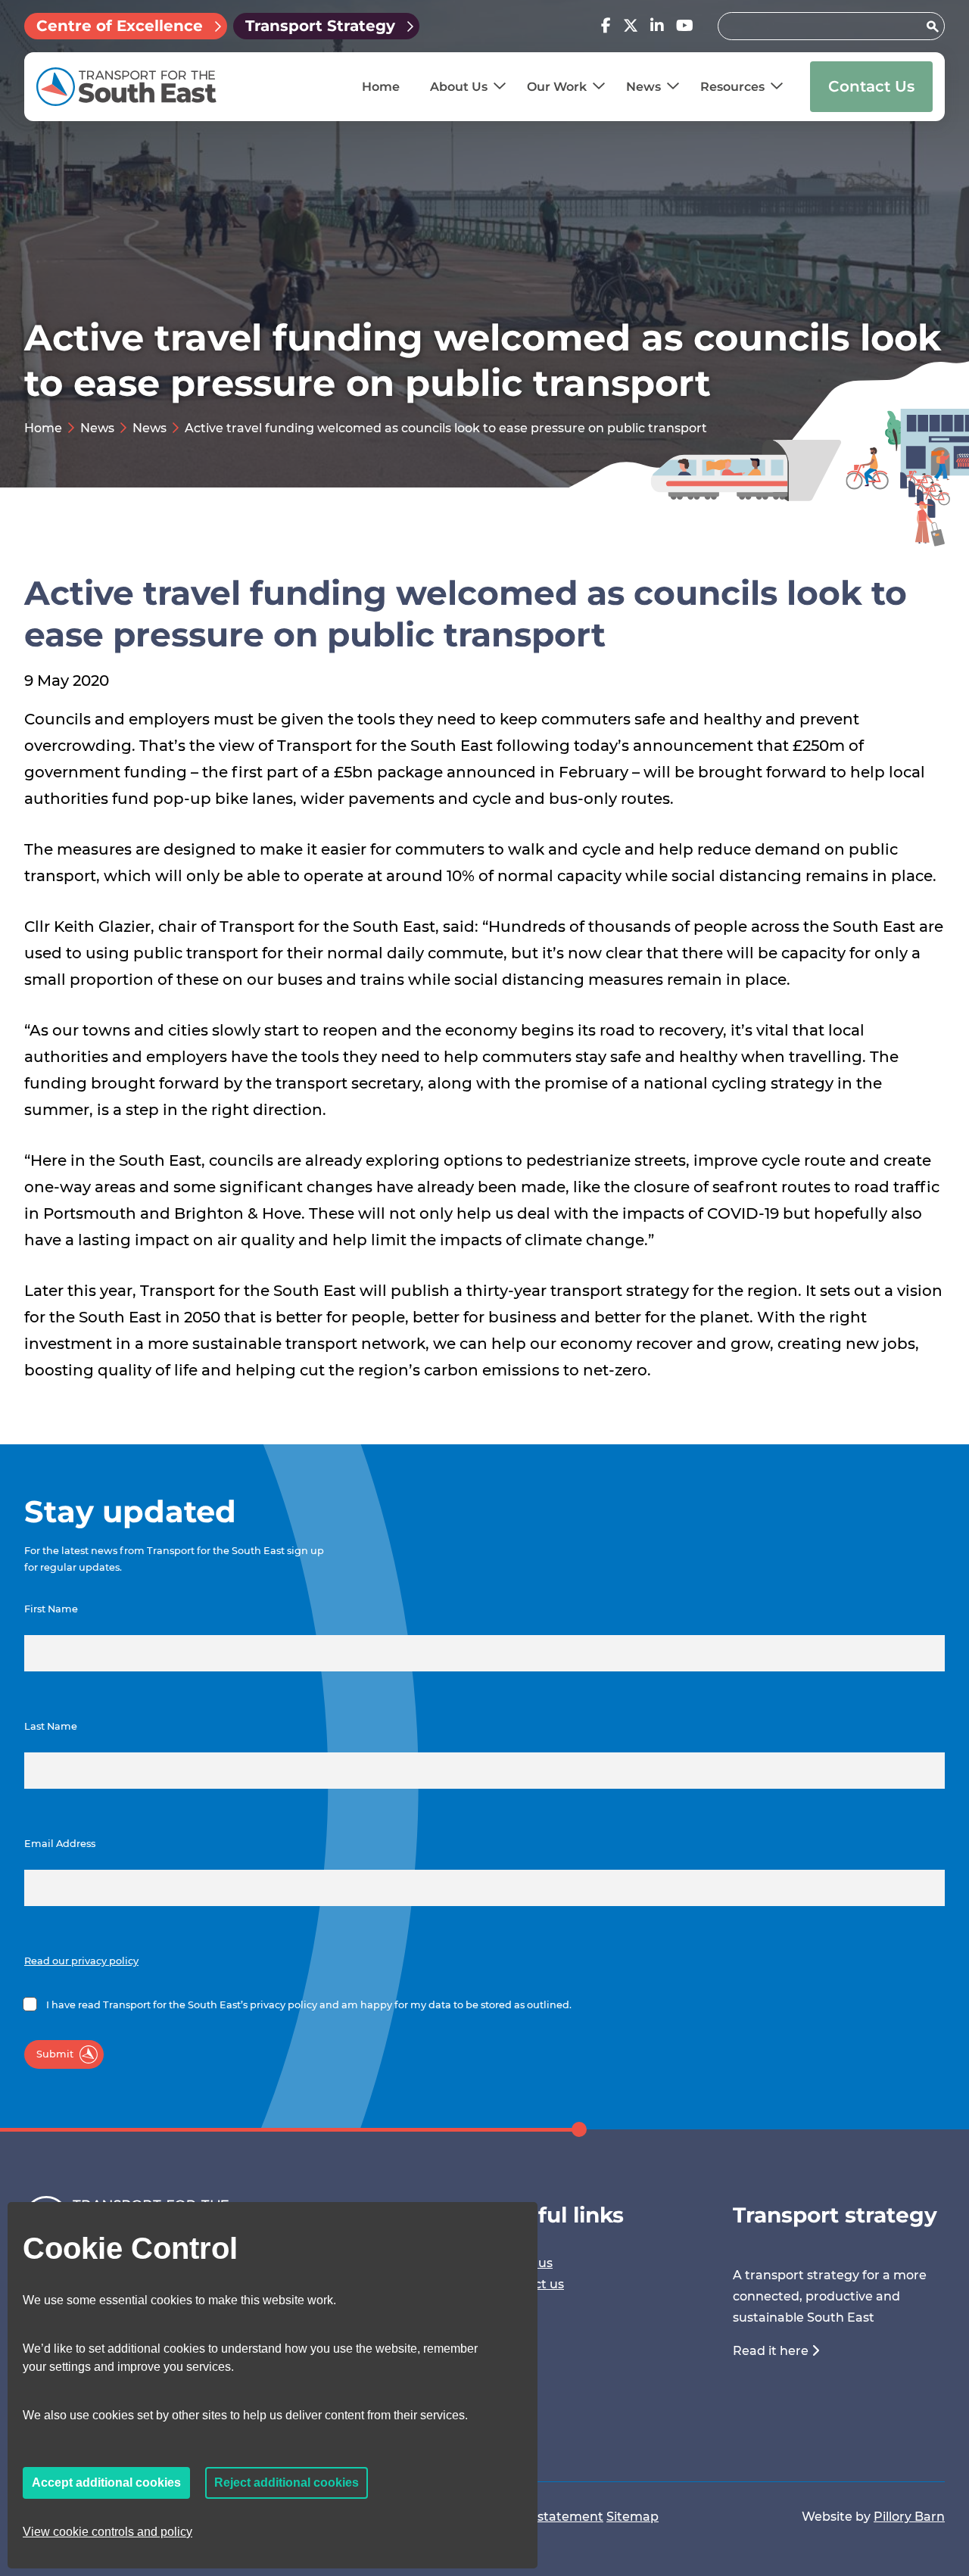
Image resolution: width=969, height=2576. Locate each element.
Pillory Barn (909, 2517)
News (643, 87)
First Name (51, 1609)
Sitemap (632, 2517)
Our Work (557, 87)
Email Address (60, 1844)
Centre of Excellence (120, 26)
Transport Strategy (320, 26)
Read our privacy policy (81, 1961)
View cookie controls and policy (107, 2532)
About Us (459, 87)
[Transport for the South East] (126, 87)
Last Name (51, 1726)
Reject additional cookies (287, 2483)
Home (381, 87)
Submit (55, 2054)
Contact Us (871, 86)
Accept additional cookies (106, 2483)
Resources (732, 87)
